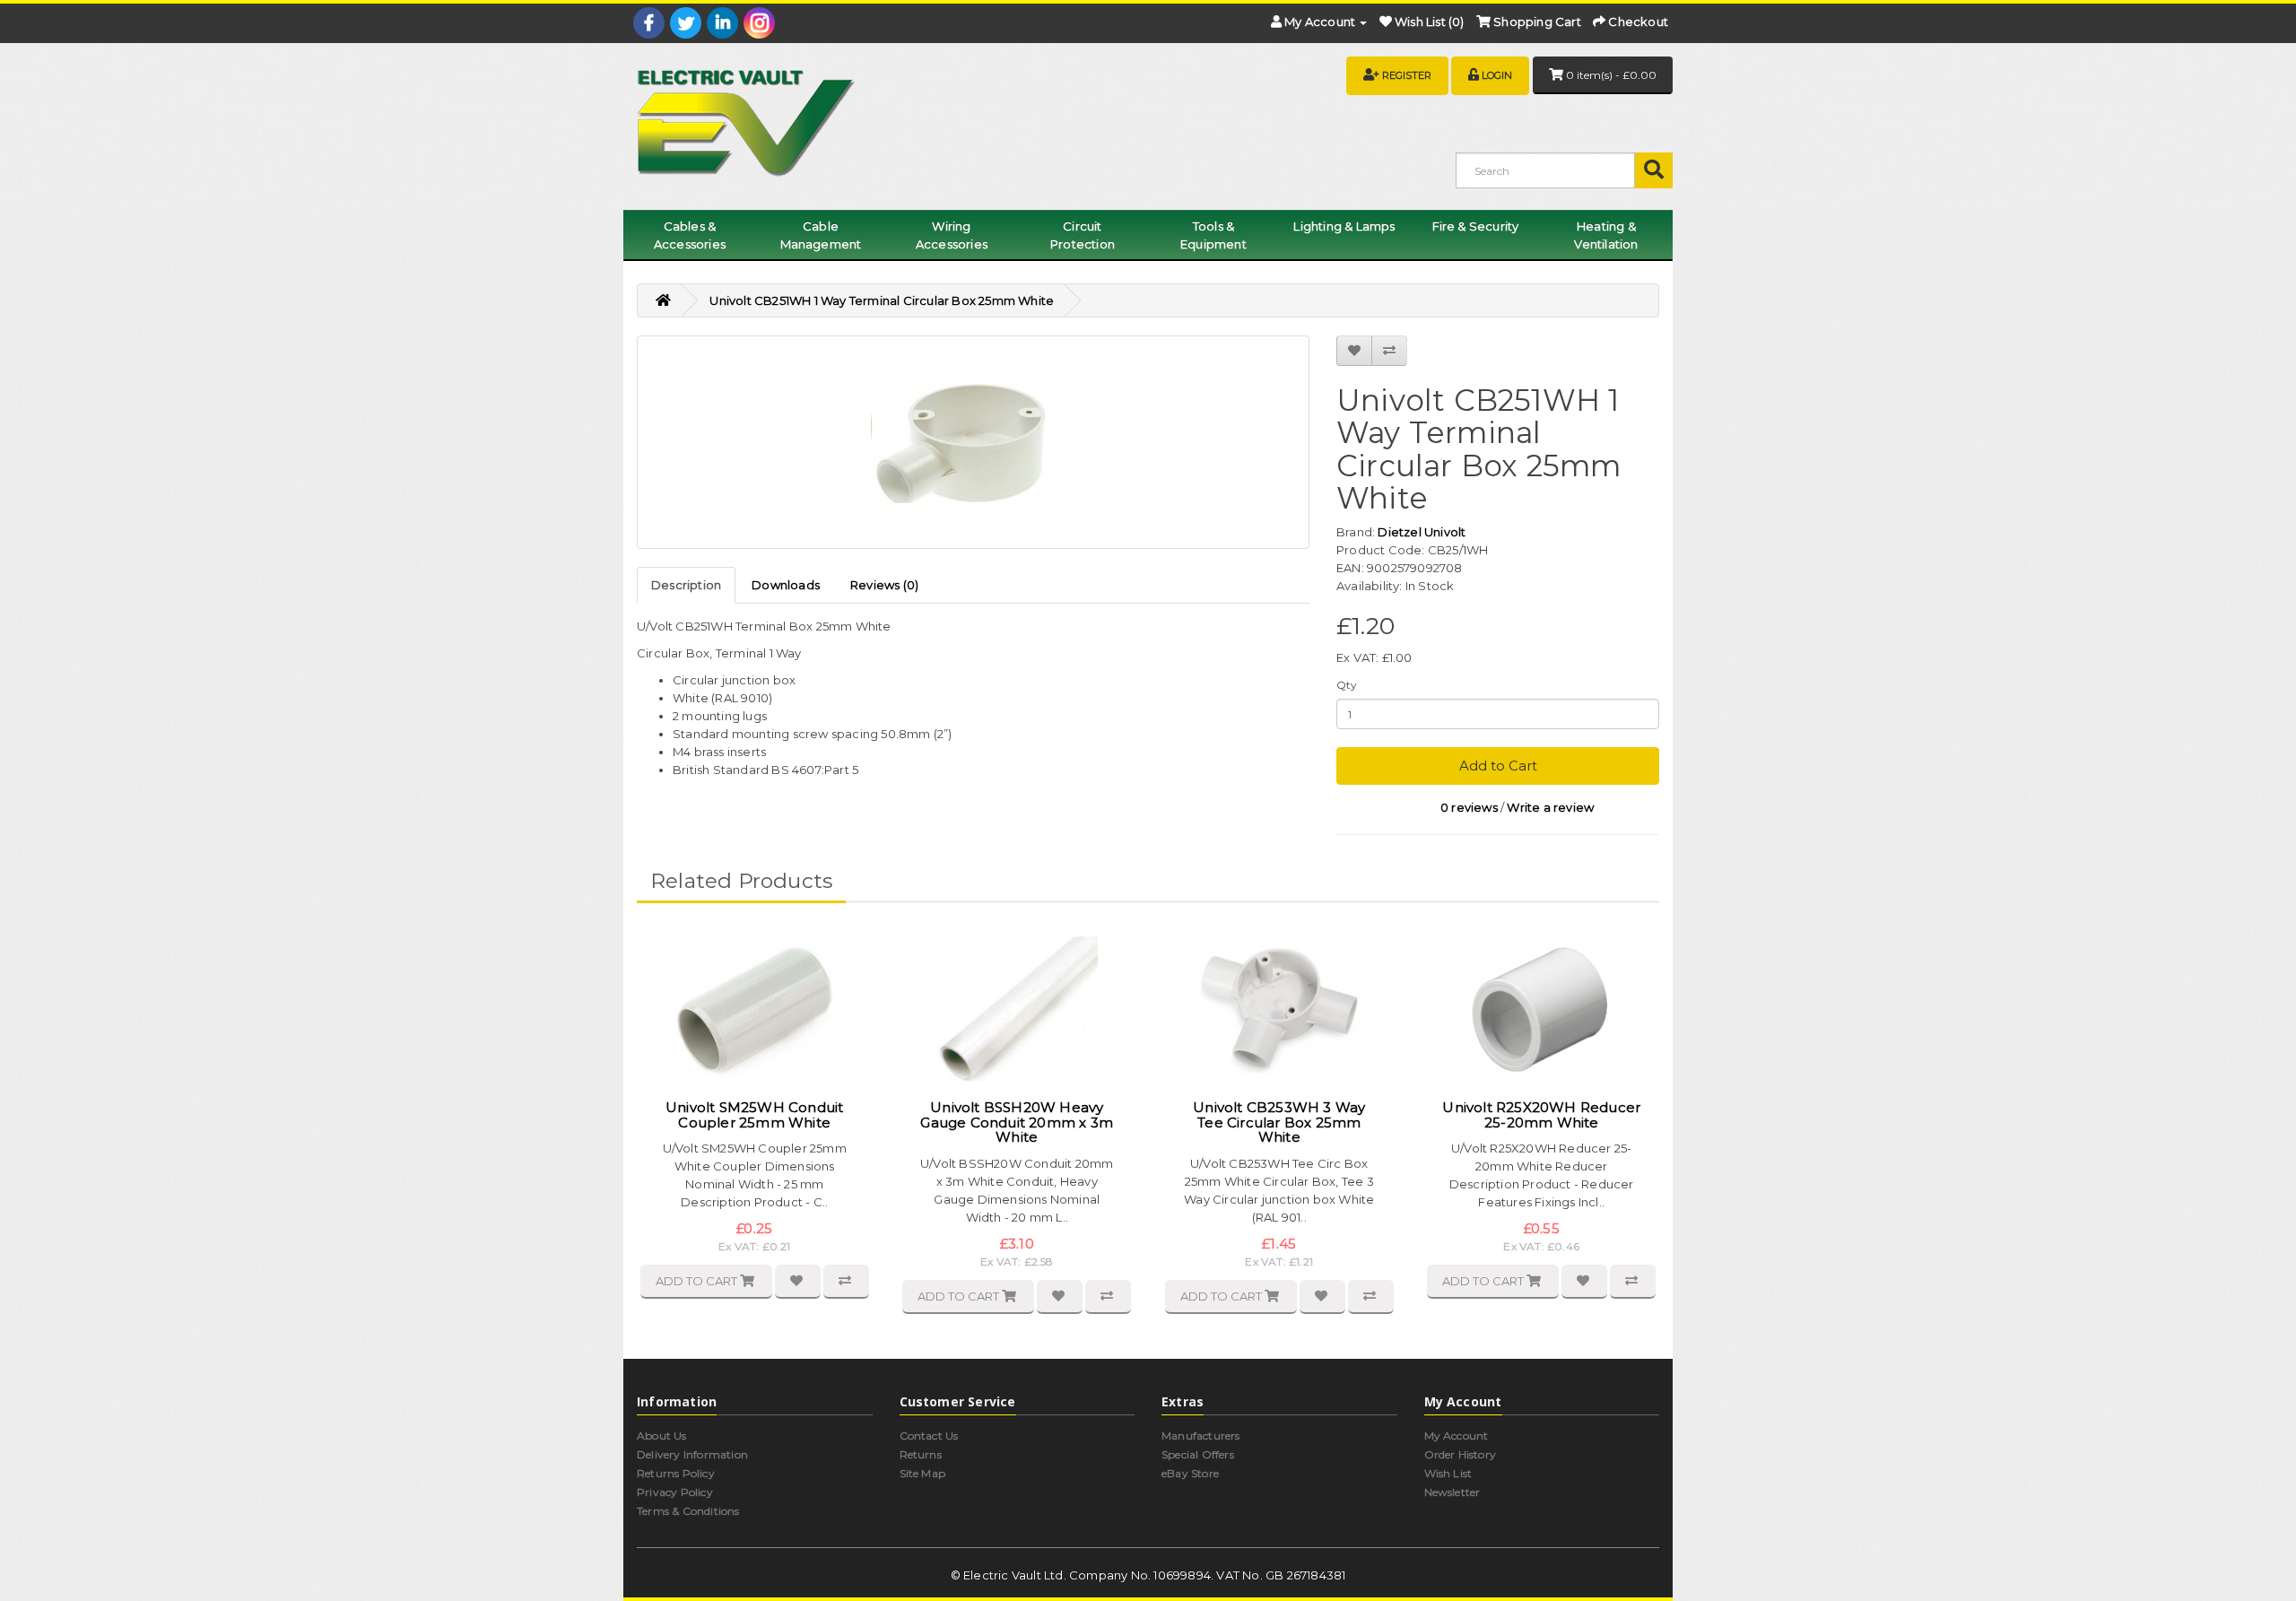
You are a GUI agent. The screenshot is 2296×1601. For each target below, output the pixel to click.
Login (1497, 75)
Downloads (786, 585)
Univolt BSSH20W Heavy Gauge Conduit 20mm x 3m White (1017, 1122)
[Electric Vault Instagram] (759, 23)
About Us (662, 1436)
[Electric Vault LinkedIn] (722, 23)
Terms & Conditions (688, 1511)
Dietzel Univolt (1422, 532)
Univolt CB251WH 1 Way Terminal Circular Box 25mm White (882, 300)
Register (1407, 75)
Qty (1347, 685)
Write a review (1550, 807)
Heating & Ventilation (1606, 235)
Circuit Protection (1083, 235)
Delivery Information (692, 1454)
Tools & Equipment (1213, 235)
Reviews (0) (884, 585)
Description (686, 585)
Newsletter (1452, 1492)
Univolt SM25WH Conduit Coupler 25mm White (754, 1115)
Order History (1461, 1454)
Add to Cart (1498, 766)
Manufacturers (1201, 1436)
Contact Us (929, 1436)
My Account (1457, 1436)
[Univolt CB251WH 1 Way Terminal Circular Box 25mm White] (973, 442)
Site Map (923, 1473)
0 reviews (1469, 807)
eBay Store (1190, 1473)
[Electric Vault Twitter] (686, 23)
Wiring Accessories (952, 235)
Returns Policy (676, 1473)
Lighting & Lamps (1344, 226)
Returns (921, 1454)
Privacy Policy (675, 1492)
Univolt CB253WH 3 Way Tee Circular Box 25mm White (1279, 1122)
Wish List (1448, 1473)
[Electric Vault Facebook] (649, 23)
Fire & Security (1476, 226)
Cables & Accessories (690, 235)
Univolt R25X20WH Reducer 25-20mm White (1541, 1115)
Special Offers (1198, 1454)
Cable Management (821, 235)
